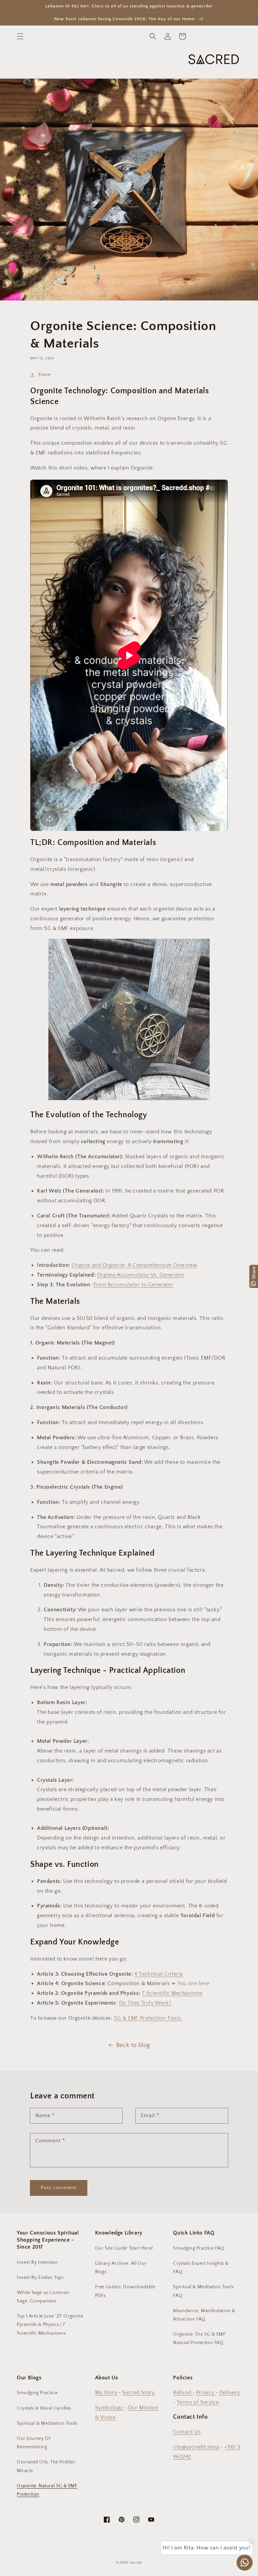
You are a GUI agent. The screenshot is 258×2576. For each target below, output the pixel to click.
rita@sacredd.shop (196, 2447)
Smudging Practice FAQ (199, 2248)
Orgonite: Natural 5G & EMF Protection (47, 2490)
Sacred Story (138, 2392)
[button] (20, 36)
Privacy (206, 2392)
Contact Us (187, 2432)
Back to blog (133, 2045)
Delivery (230, 2392)
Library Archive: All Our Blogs (121, 2268)
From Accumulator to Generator (133, 1285)
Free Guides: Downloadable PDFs (125, 2291)
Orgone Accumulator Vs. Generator (141, 1275)
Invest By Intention (37, 2262)
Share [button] (44, 375)
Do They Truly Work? (145, 2003)
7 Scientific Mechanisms (172, 1993)
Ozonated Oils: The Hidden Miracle (46, 2466)
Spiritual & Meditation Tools (47, 2423)
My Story (106, 2392)
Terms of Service (198, 2402)
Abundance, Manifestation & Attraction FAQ (204, 2315)
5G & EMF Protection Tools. (148, 2018)
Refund (183, 2392)
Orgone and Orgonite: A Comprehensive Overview (134, 1265)
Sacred (136, 2563)
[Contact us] (245, 2563)
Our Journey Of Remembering (34, 2443)
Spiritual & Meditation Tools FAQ (203, 2291)
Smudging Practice (37, 2393)
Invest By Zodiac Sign (40, 2278)
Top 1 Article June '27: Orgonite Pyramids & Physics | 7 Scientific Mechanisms (50, 2325)
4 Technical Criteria (159, 1974)
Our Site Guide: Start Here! (124, 2248)
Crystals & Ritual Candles (44, 2408)
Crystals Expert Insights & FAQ (201, 2268)
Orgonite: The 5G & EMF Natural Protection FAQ (199, 2339)
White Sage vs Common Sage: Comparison (43, 2297)
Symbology (110, 2408)
